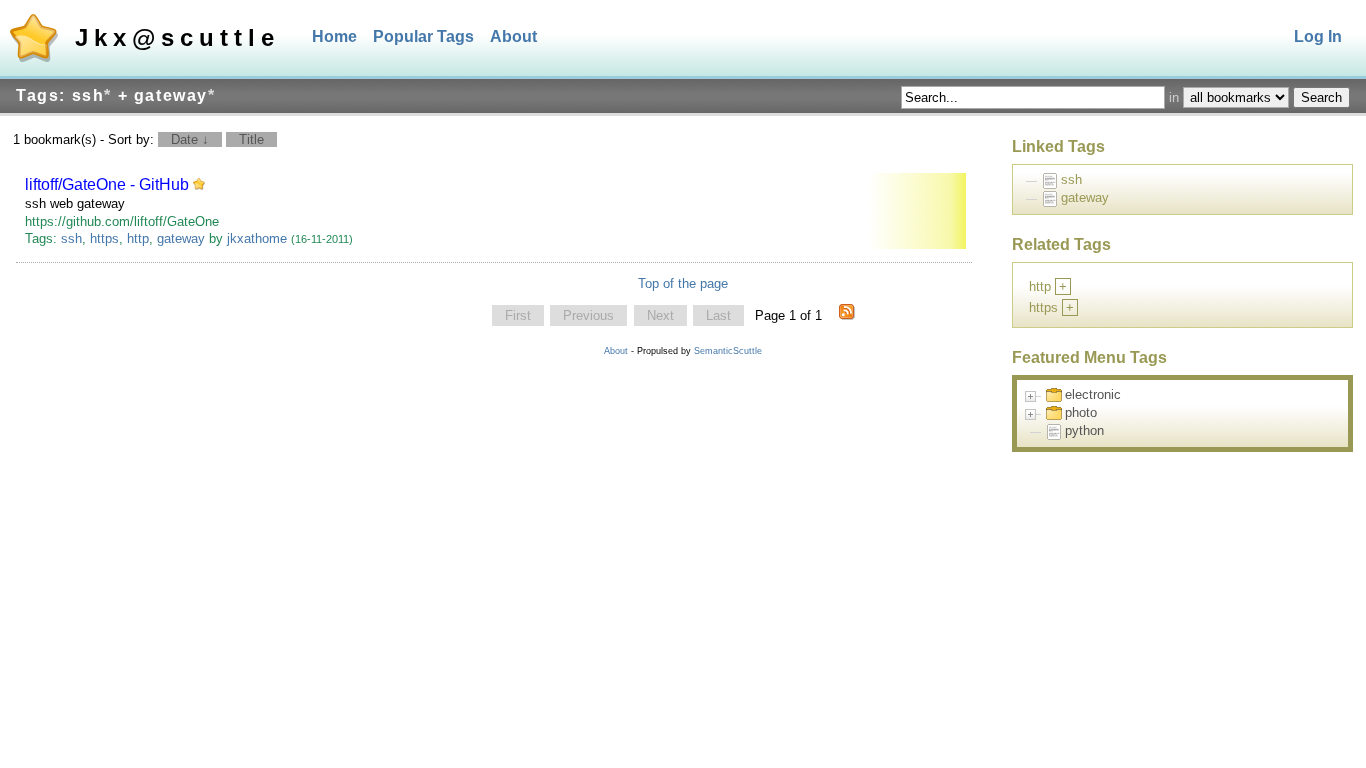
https (104, 238)
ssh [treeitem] (1071, 179)
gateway (181, 238)
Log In (1318, 36)
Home (334, 36)
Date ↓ (190, 139)
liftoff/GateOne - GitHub (107, 184)
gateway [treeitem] (1085, 197)
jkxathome (257, 238)
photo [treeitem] (1081, 412)
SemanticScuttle (728, 351)
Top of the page (683, 283)
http (138, 238)
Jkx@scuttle (177, 37)
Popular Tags (423, 36)
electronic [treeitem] (1093, 394)
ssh (71, 238)
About (513, 36)
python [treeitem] (1084, 430)
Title (251, 139)
